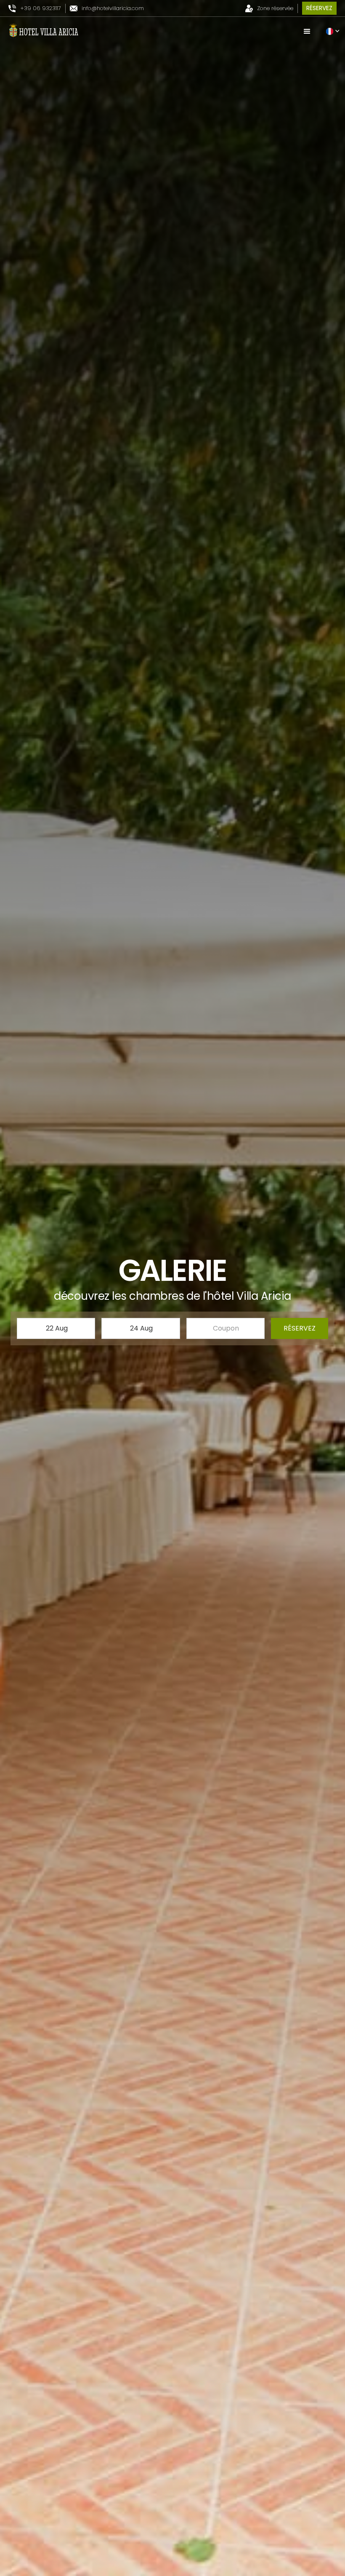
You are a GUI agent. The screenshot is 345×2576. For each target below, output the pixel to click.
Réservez (319, 8)
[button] (307, 32)
